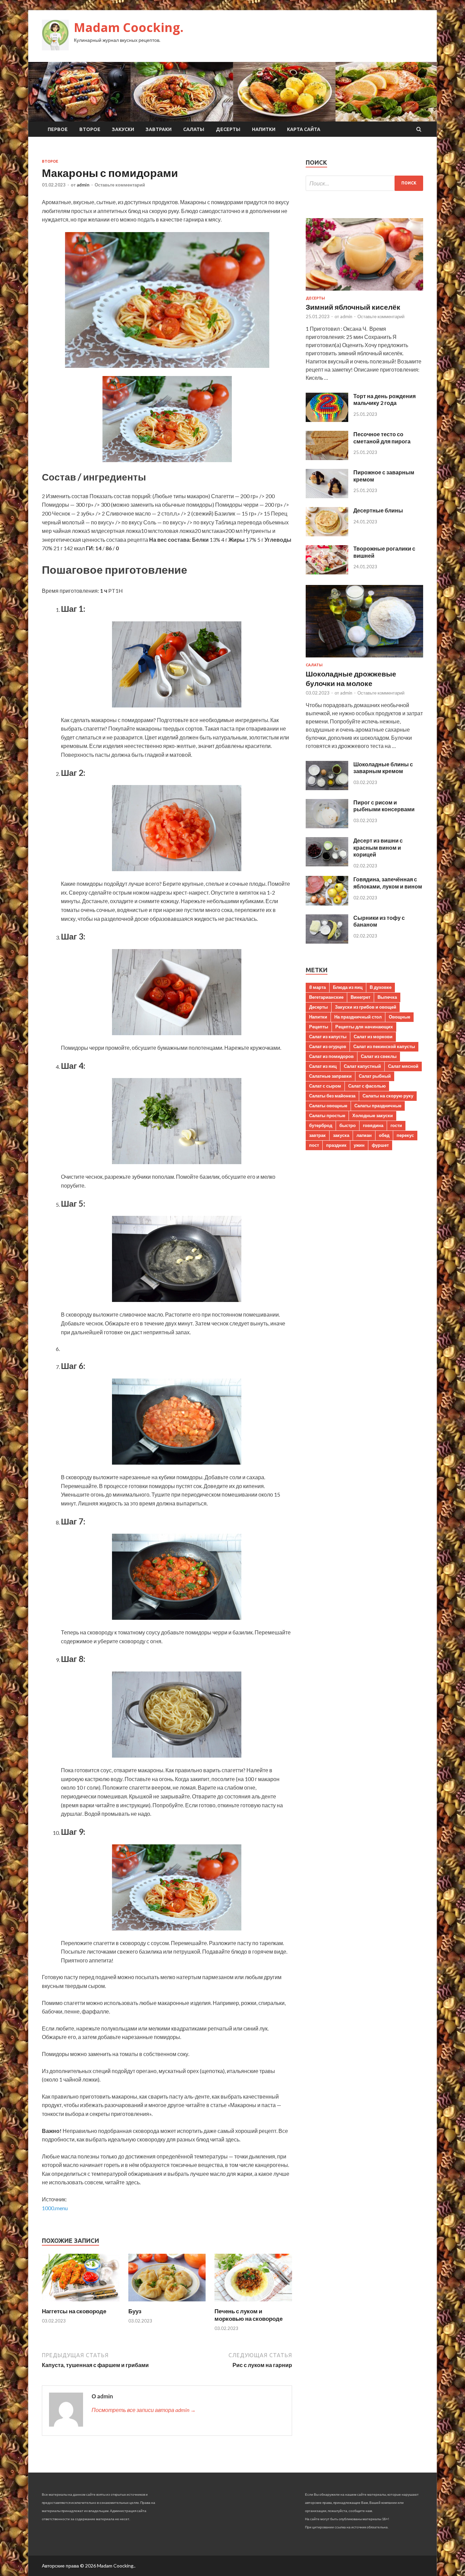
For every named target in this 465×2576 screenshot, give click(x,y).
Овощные (399, 1017)
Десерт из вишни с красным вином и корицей (378, 847)
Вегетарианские (326, 997)
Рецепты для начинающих (364, 1027)
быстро (348, 1125)
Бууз (135, 2311)
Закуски (123, 129)
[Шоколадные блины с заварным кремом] (327, 788)
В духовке (381, 987)
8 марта (317, 987)
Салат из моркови (373, 1037)
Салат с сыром (325, 1086)
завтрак (317, 1135)
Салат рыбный (375, 1076)
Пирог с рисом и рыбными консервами (384, 806)
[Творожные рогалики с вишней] (327, 572)
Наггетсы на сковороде (74, 2311)
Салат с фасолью (367, 1086)
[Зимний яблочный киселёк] (364, 292)
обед (384, 1135)
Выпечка (387, 997)
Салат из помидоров (331, 1056)
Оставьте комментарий (120, 185)
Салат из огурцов (328, 1046)
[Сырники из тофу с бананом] (327, 941)
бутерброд (321, 1125)
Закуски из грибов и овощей (366, 1007)
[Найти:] (364, 183)
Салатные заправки (330, 1076)
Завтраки (159, 129)
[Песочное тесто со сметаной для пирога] (327, 458)
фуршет (380, 1145)
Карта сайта (304, 129)
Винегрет (360, 997)
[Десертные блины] (327, 534)
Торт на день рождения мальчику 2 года (384, 400)
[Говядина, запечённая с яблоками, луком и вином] (327, 903)
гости (396, 1125)
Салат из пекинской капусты (384, 1046)
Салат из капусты (328, 1037)
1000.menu (55, 2208)
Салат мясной (403, 1066)
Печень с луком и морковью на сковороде (248, 2315)
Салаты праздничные (378, 1106)
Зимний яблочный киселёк (353, 307)
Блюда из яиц (348, 987)
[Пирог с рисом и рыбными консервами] (327, 826)
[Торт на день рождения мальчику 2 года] (327, 420)
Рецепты (319, 1027)
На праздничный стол (358, 1017)
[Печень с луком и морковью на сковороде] (253, 2303)
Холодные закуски (373, 1115)
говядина (373, 1125)
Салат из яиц (323, 1066)
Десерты (228, 129)
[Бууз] (167, 2303)
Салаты (194, 129)
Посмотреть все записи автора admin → (144, 2410)
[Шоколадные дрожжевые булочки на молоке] (364, 659)
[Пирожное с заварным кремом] (327, 496)
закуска (341, 1135)
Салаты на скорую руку (388, 1096)
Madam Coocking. (129, 27)
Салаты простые (327, 1115)
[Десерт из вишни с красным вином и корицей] (327, 864)
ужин (359, 1145)
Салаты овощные (328, 1106)
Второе (90, 129)
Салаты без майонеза (332, 1096)
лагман (364, 1135)
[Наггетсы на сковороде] (81, 2303)
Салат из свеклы (379, 1056)
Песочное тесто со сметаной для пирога (382, 438)
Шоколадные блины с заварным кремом (383, 768)
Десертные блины (378, 510)
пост (314, 1145)
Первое (58, 129)
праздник (336, 1145)
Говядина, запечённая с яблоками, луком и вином (388, 883)
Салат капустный (362, 1066)
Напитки (264, 129)
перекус (405, 1135)
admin (83, 185)
